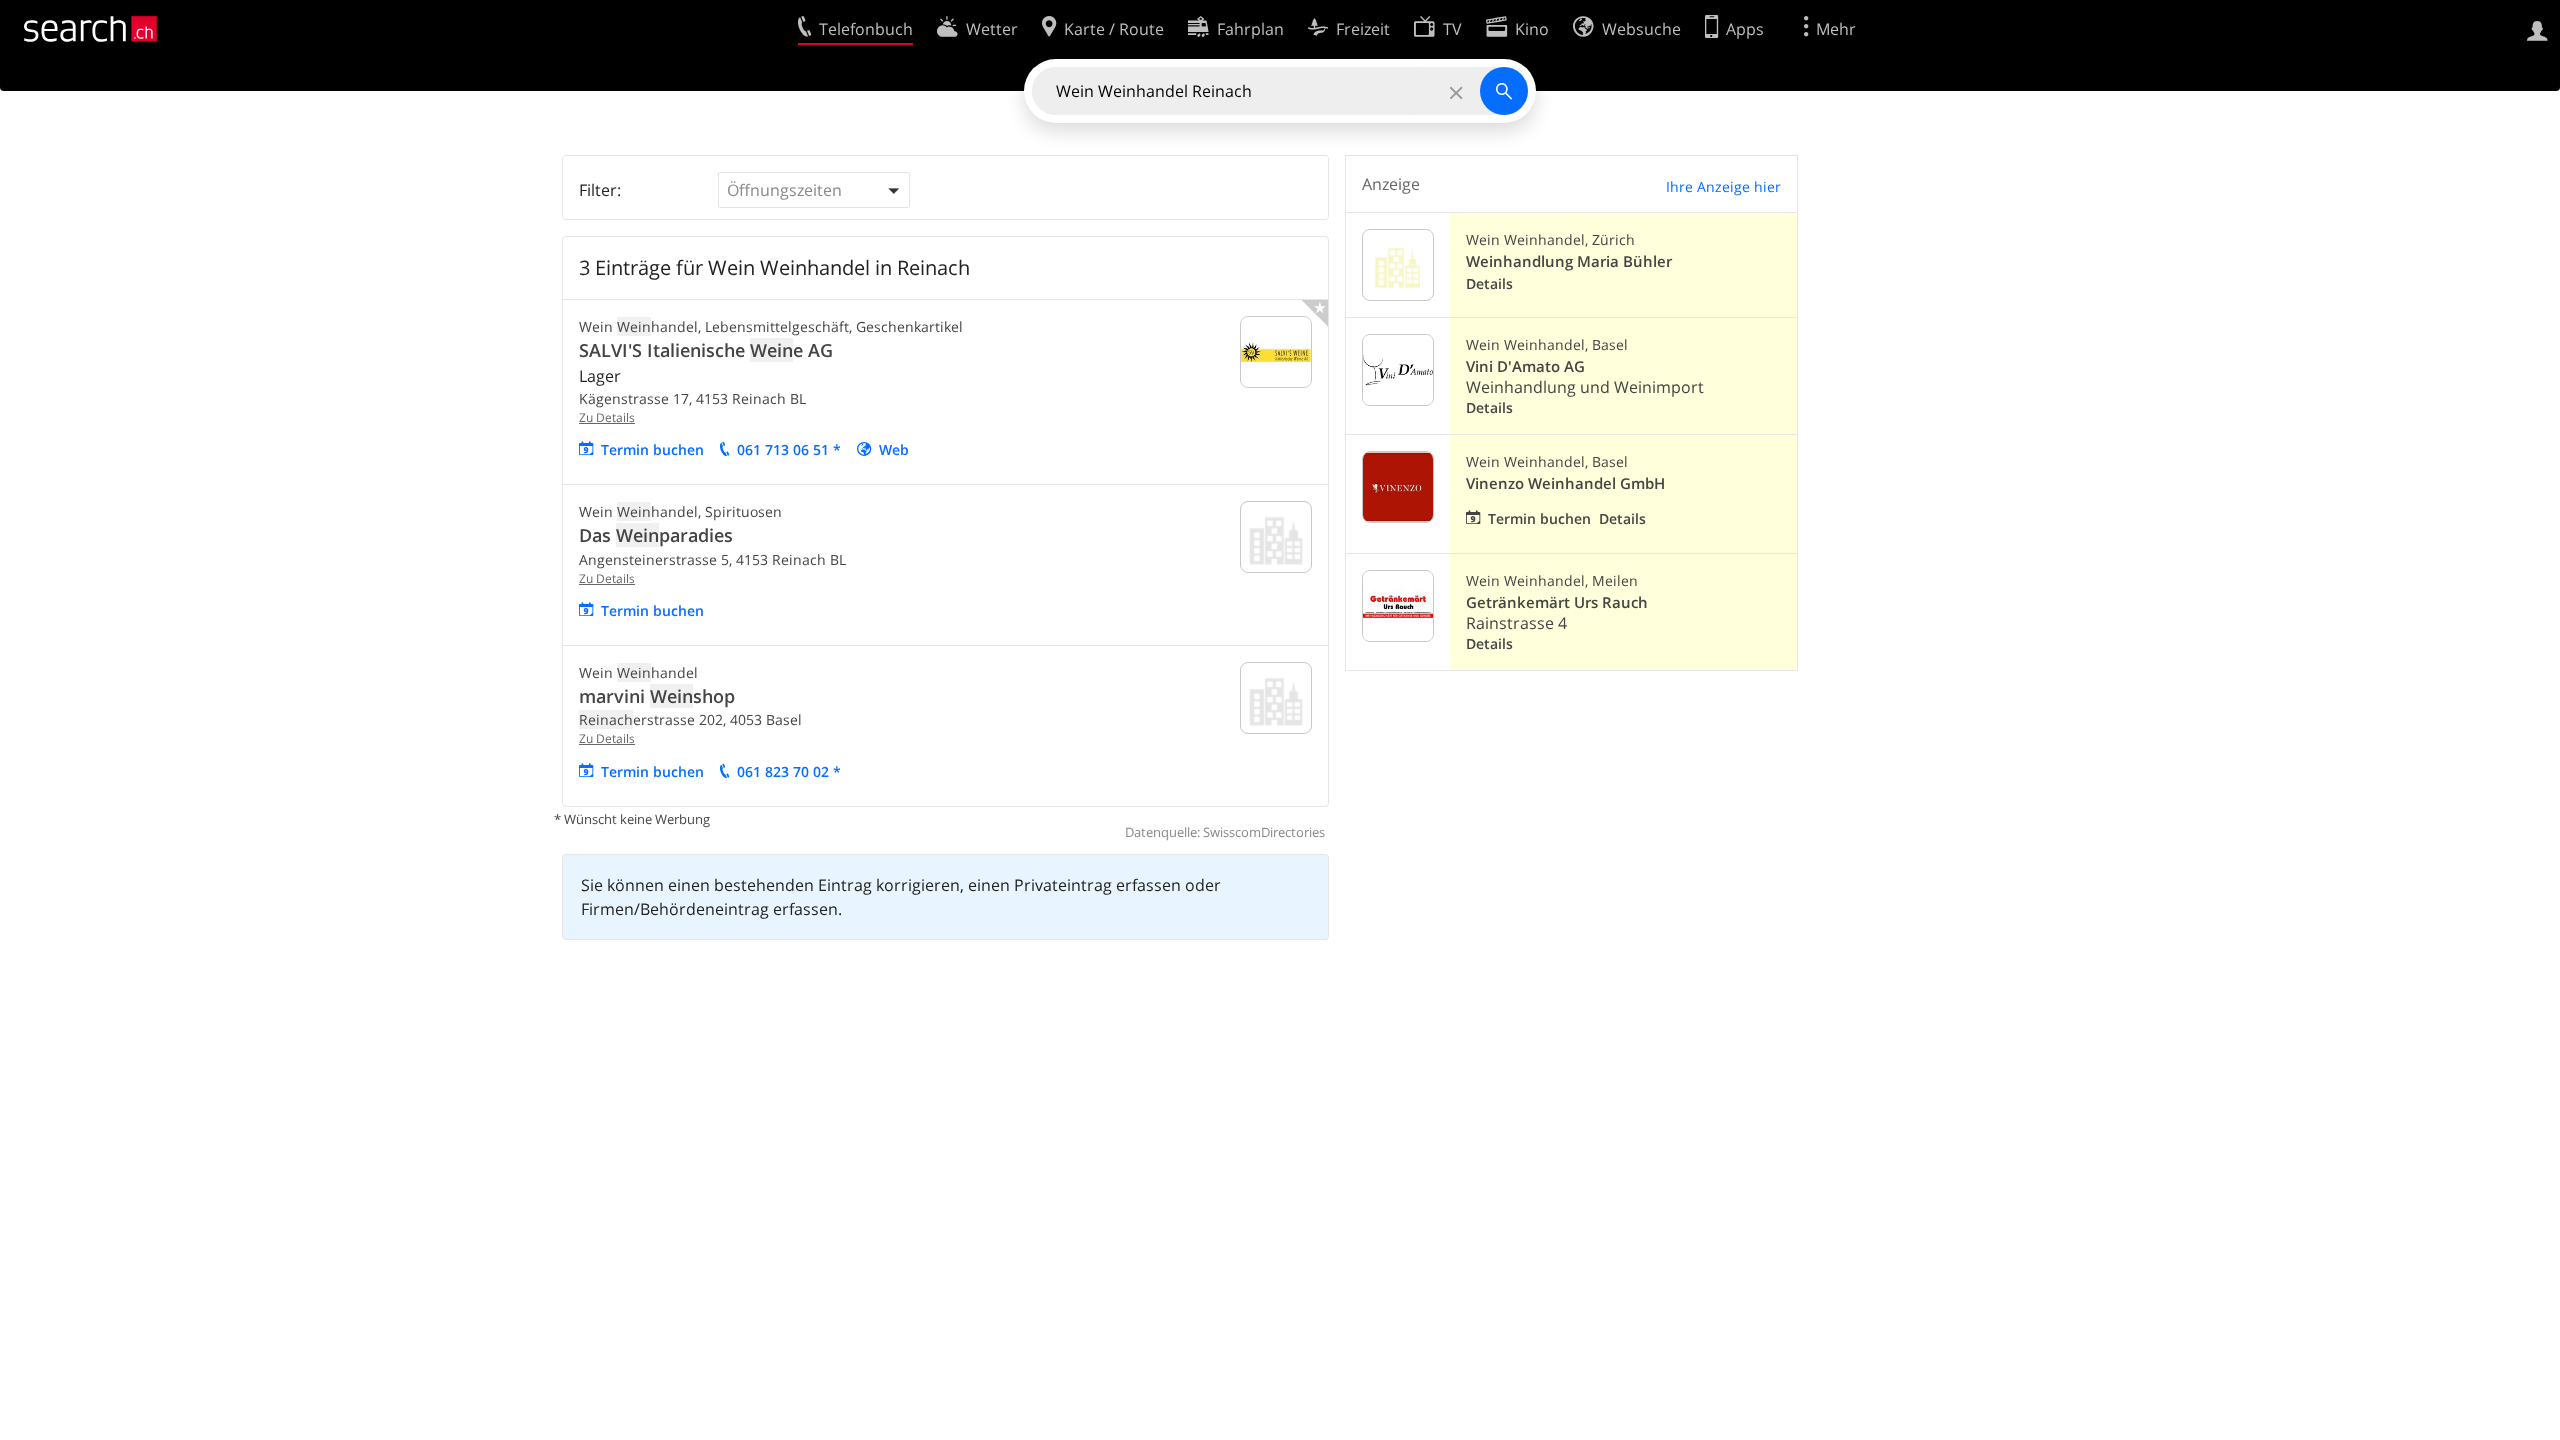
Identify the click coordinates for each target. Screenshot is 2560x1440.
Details (1489, 283)
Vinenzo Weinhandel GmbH (1565, 483)
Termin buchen (652, 449)
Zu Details (607, 417)
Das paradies (656, 535)
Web (894, 449)
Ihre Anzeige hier (1723, 186)
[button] (814, 190)
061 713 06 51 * (789, 449)
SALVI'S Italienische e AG (706, 350)
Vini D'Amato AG (1525, 366)
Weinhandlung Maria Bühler (1569, 261)
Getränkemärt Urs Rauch (1557, 602)
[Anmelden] (2537, 29)
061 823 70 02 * (789, 771)
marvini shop (657, 696)
